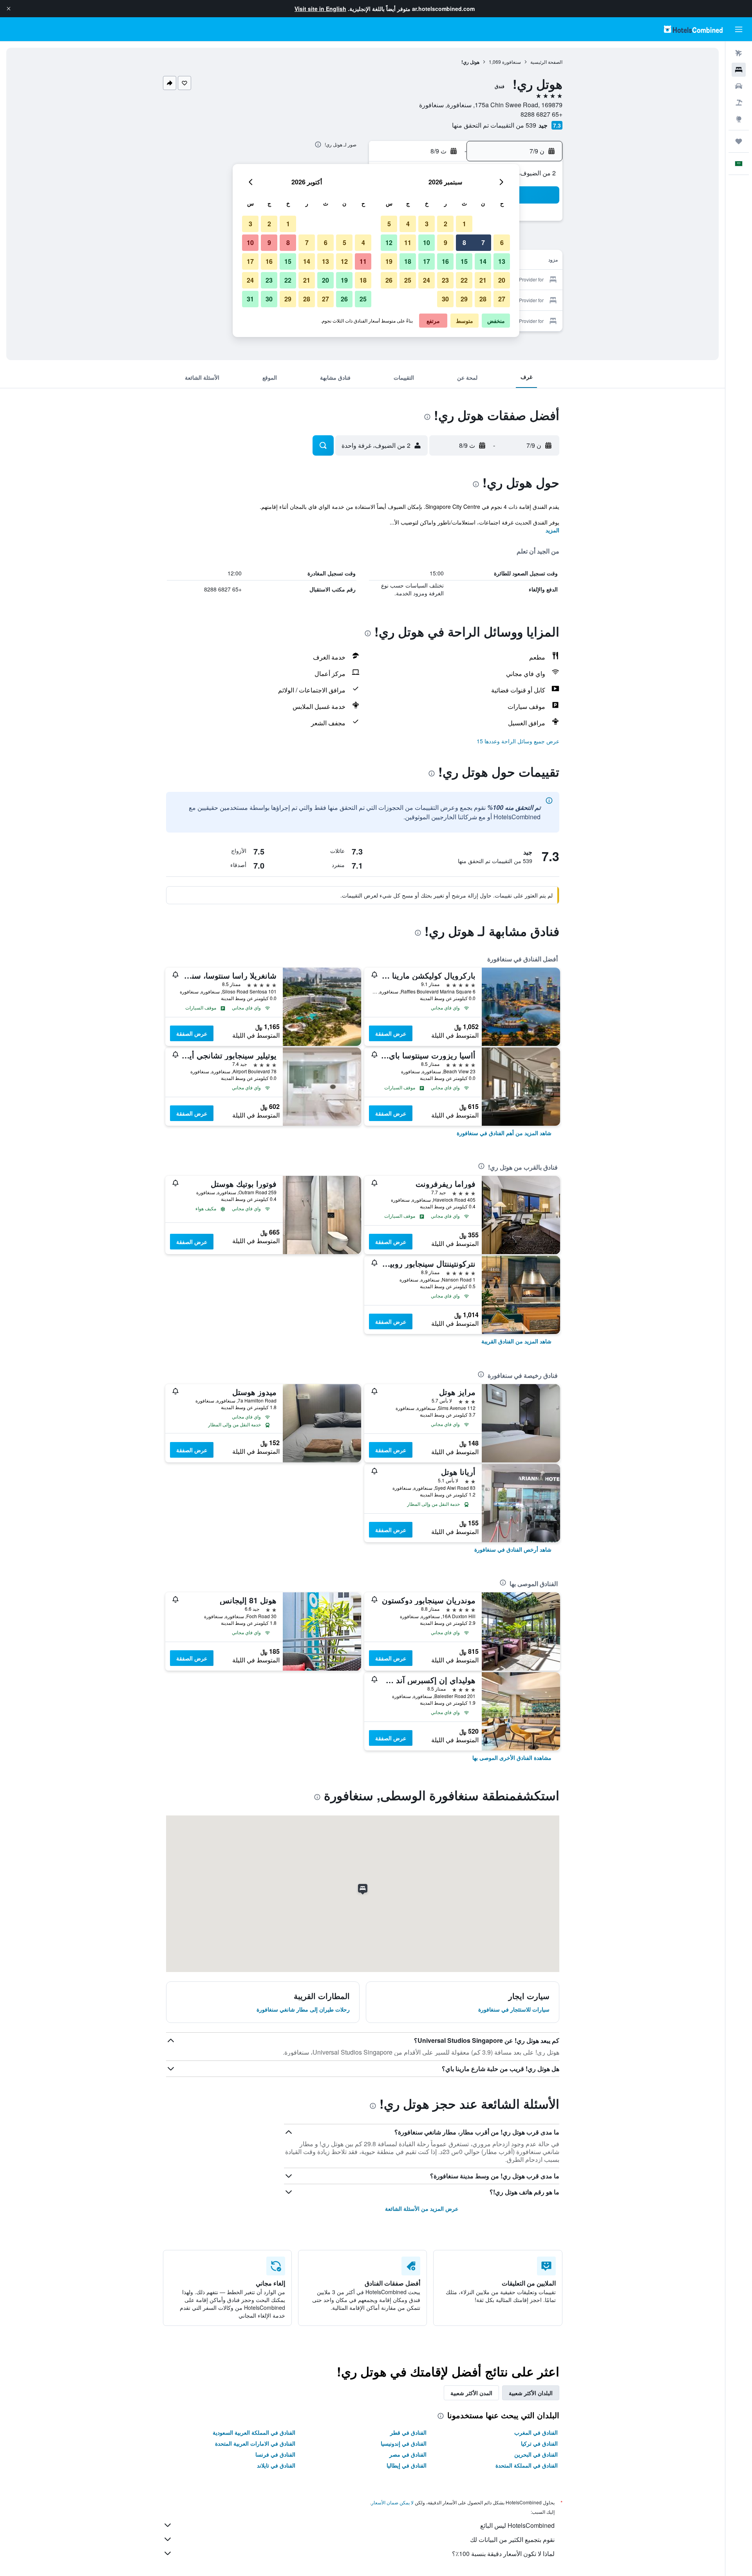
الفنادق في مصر (408, 2454)
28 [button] (483, 299)
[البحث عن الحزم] (739, 103)
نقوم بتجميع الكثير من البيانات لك (512, 2539)
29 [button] (464, 299)
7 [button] (483, 242)
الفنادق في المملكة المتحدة (527, 2465)
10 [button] (427, 242)
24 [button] (427, 280)
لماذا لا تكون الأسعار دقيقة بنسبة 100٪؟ (503, 2553)
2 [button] (446, 224)
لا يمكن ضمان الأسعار (392, 2502)
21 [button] (483, 280)
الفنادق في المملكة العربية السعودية (254, 2432)
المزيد (552, 530)
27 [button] (502, 299)
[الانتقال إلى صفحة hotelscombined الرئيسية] (693, 29)
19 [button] (389, 261)
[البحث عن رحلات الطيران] (739, 53)
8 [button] (464, 242)
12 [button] (389, 242)
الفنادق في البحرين (536, 2454)
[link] (504, 1133)
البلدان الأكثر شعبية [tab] (531, 2393)
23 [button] (445, 280)
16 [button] (445, 261)
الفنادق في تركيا (539, 2443)
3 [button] (427, 224)
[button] (9, 9)
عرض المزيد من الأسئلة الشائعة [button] (422, 2208)
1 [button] (464, 224)
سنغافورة (512, 62)
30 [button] (445, 299)
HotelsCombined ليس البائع (517, 2525)
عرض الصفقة (391, 1033)
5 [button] (389, 224)
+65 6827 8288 (541, 114)
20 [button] (502, 280)
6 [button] (502, 242)
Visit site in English (320, 9)
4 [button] (408, 224)
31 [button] (250, 299)
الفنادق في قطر (408, 2432)
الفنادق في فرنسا (275, 2454)
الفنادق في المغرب (536, 2432)
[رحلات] (739, 141)
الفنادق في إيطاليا (407, 2465)
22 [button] (464, 280)
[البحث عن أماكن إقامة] (739, 70)
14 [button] (483, 261)
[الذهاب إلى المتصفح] (739, 119)
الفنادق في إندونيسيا (404, 2443)
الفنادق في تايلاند (276, 2465)
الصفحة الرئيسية (546, 62)
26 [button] (389, 280)
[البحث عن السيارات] (739, 86)
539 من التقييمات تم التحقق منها (494, 125)
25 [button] (408, 280)
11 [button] (408, 242)
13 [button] (502, 261)
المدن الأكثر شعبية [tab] (471, 2393)
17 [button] (427, 261)
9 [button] (446, 242)
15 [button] (464, 261)
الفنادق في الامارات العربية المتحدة (255, 2443)
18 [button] (408, 261)
